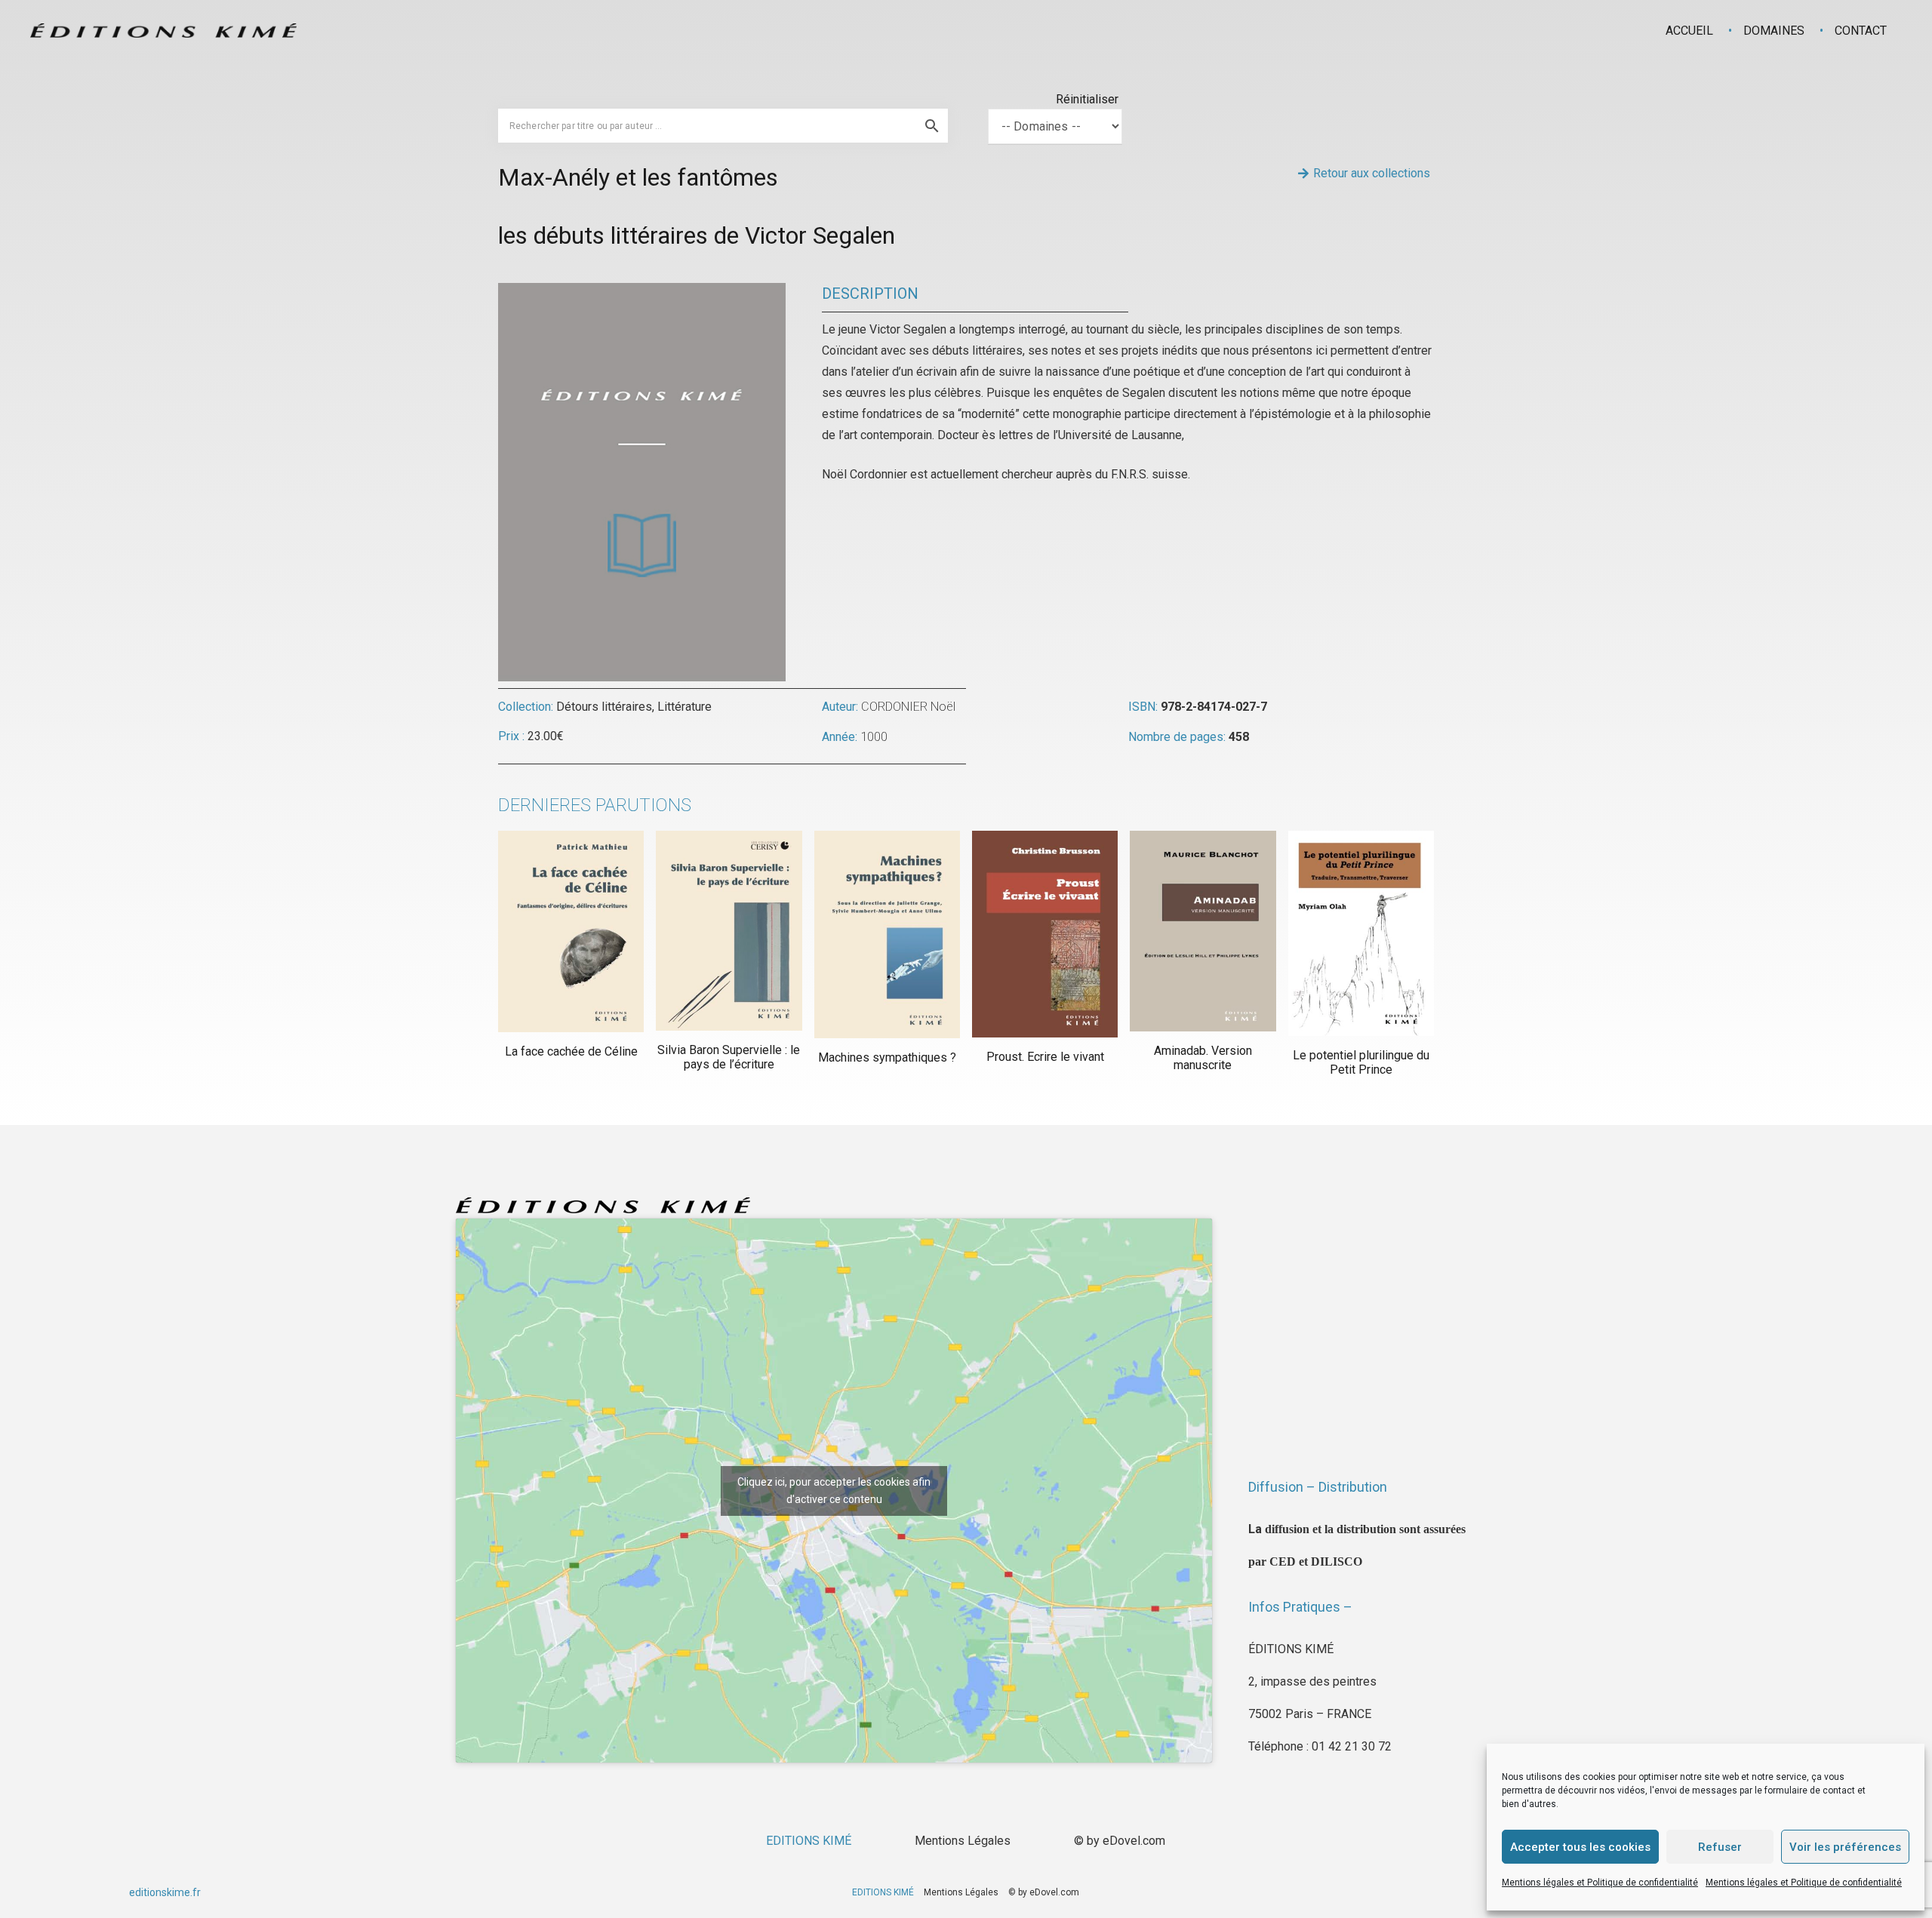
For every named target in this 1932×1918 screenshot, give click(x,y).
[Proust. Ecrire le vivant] (1045, 934)
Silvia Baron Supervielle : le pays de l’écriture (729, 1057)
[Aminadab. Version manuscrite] (1203, 931)
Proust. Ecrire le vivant (1045, 1057)
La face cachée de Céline (571, 1051)
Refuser (1720, 1847)
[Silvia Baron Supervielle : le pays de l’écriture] (729, 931)
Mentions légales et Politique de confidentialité (1600, 1883)
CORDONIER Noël (908, 707)
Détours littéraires (604, 707)
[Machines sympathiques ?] (887, 935)
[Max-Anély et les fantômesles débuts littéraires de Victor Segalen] (642, 293)
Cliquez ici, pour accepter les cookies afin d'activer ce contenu (834, 1491)
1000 (874, 737)
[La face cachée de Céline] (571, 931)
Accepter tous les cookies (1580, 1847)
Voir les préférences (1845, 1847)
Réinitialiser (1087, 99)
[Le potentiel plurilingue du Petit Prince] (1361, 933)
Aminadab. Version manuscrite (1203, 1058)
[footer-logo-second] (163, 31)
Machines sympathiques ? (887, 1057)
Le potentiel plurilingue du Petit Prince (1361, 1062)
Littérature (685, 707)
